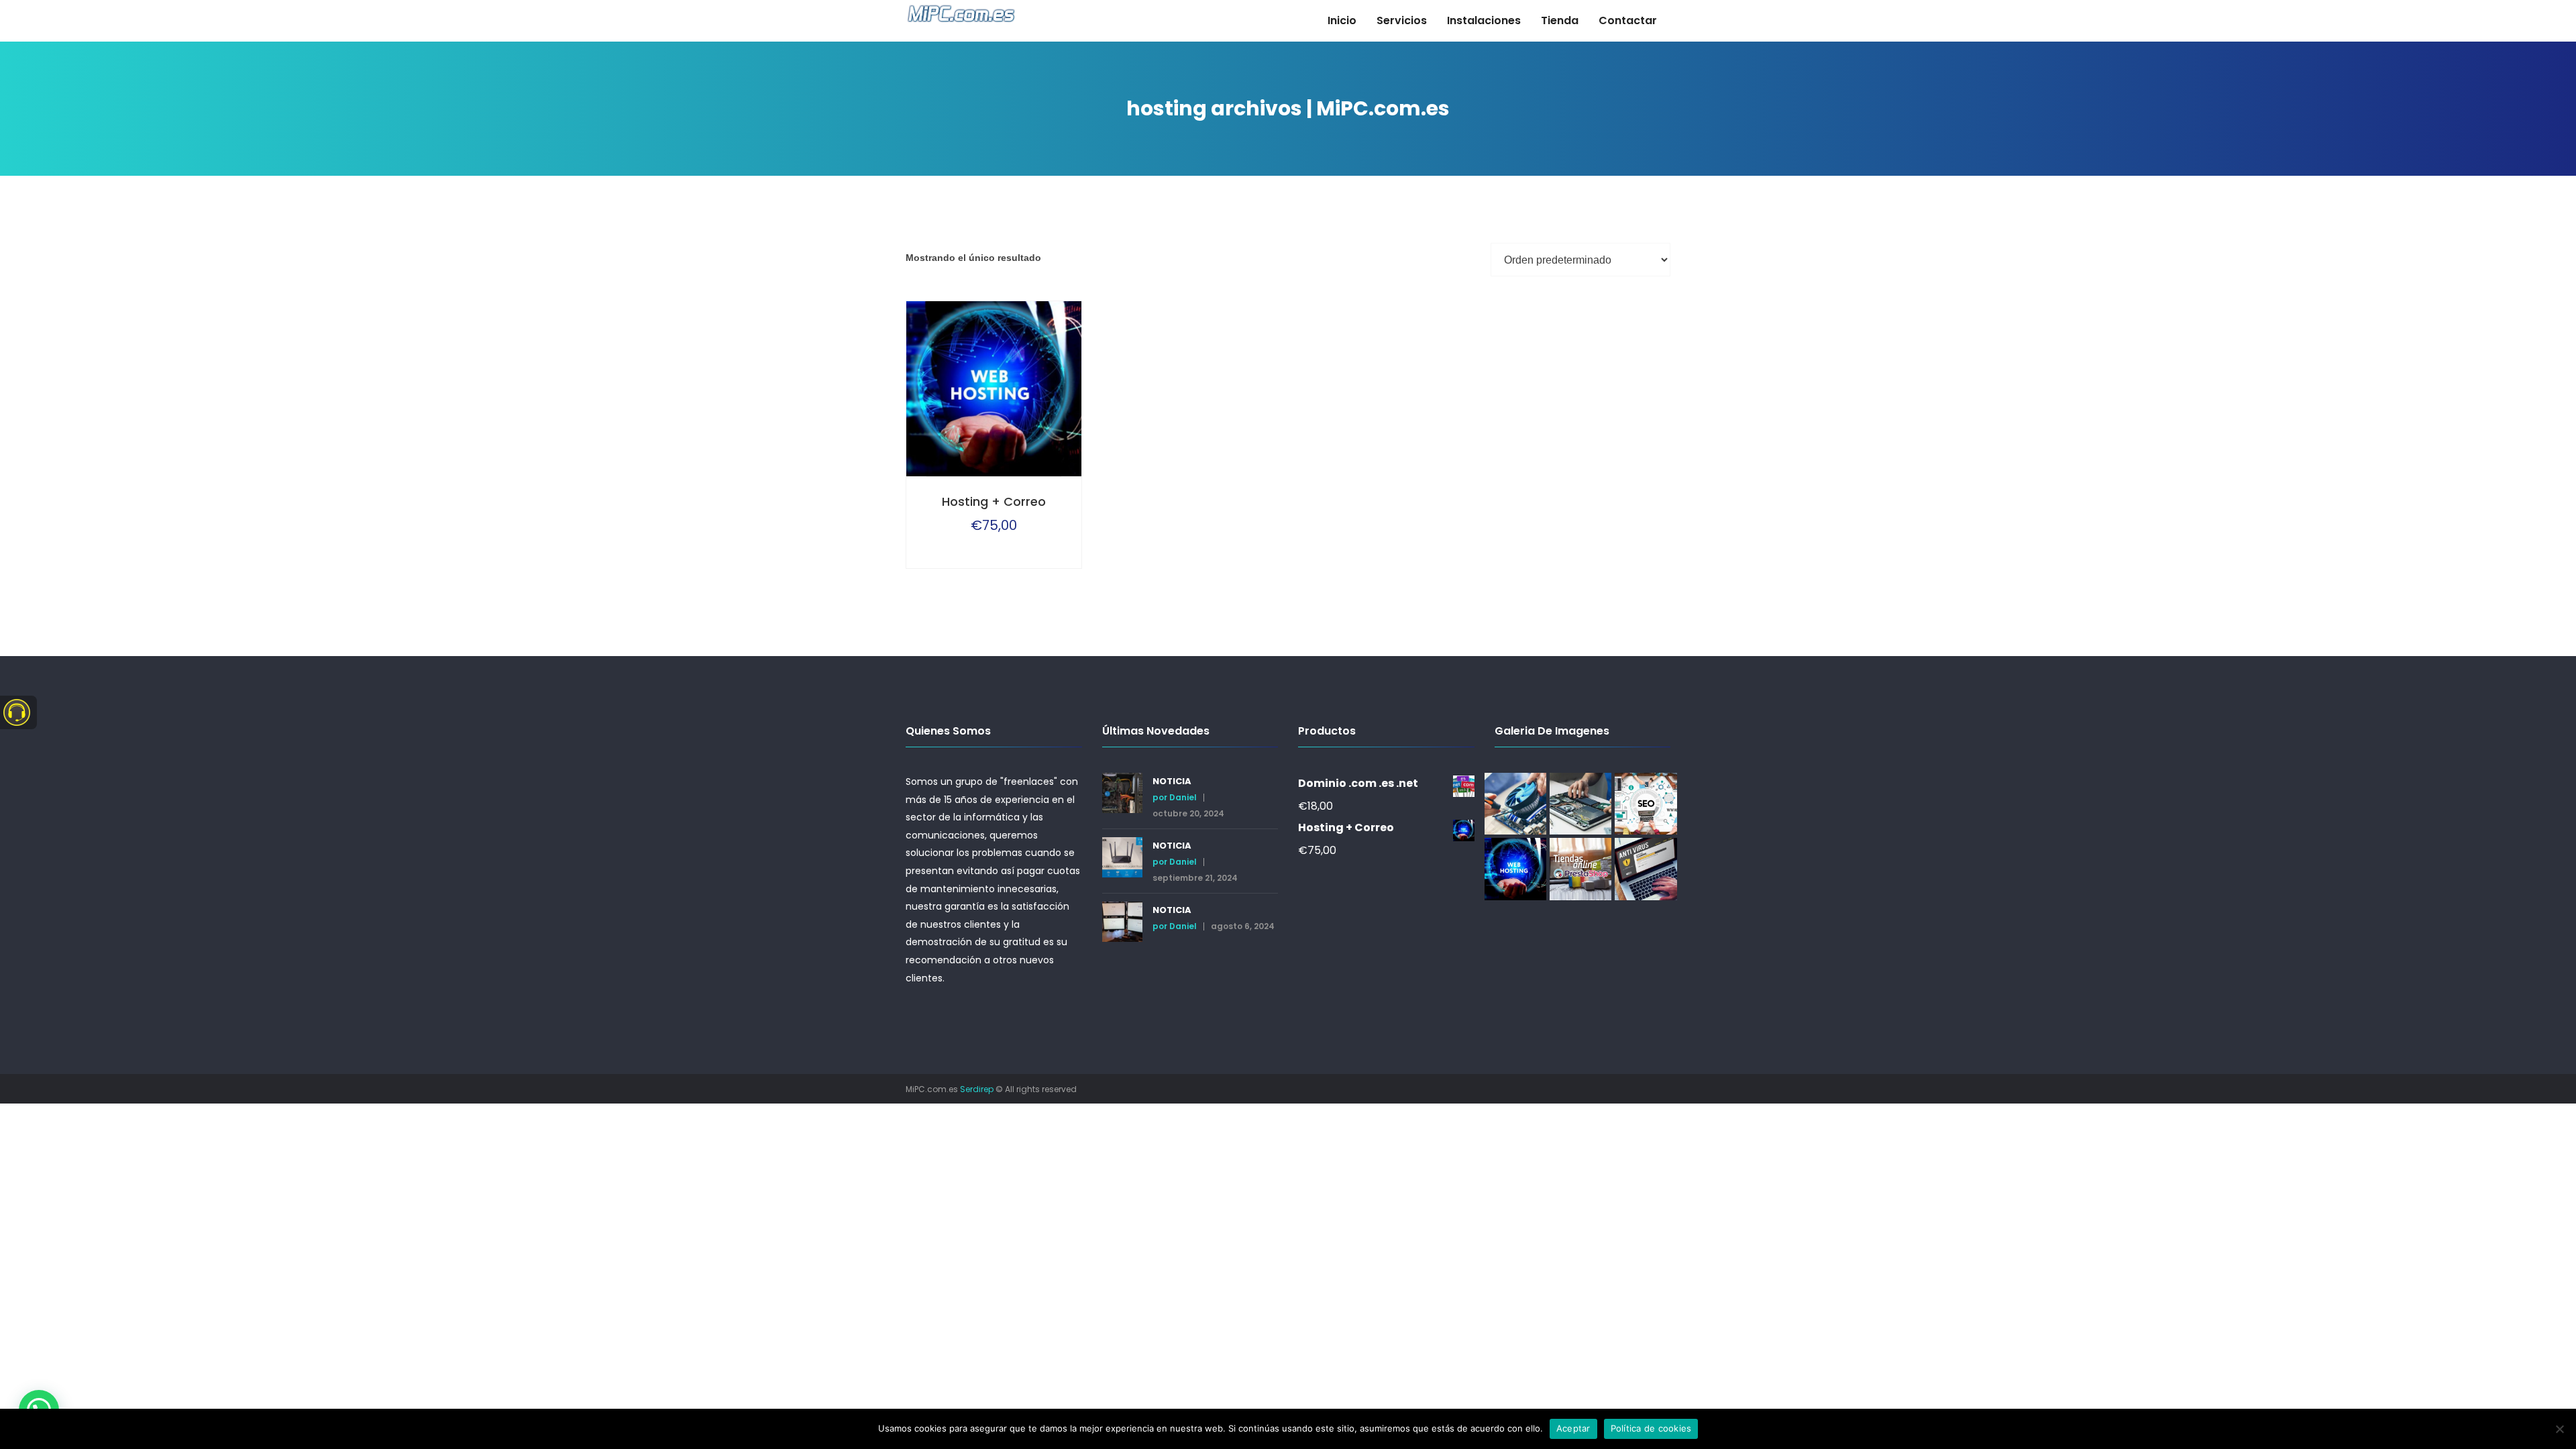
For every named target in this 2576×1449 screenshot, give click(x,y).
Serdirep (977, 1089)
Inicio (1342, 20)
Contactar (1628, 20)
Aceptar (1573, 1428)
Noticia (1172, 781)
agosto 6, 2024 (1243, 926)
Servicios (1402, 20)
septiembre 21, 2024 (1195, 878)
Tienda (1560, 20)
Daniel (1183, 798)
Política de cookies (1651, 1428)
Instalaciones (1484, 20)
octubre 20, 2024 (1188, 814)
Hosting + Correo (994, 501)
